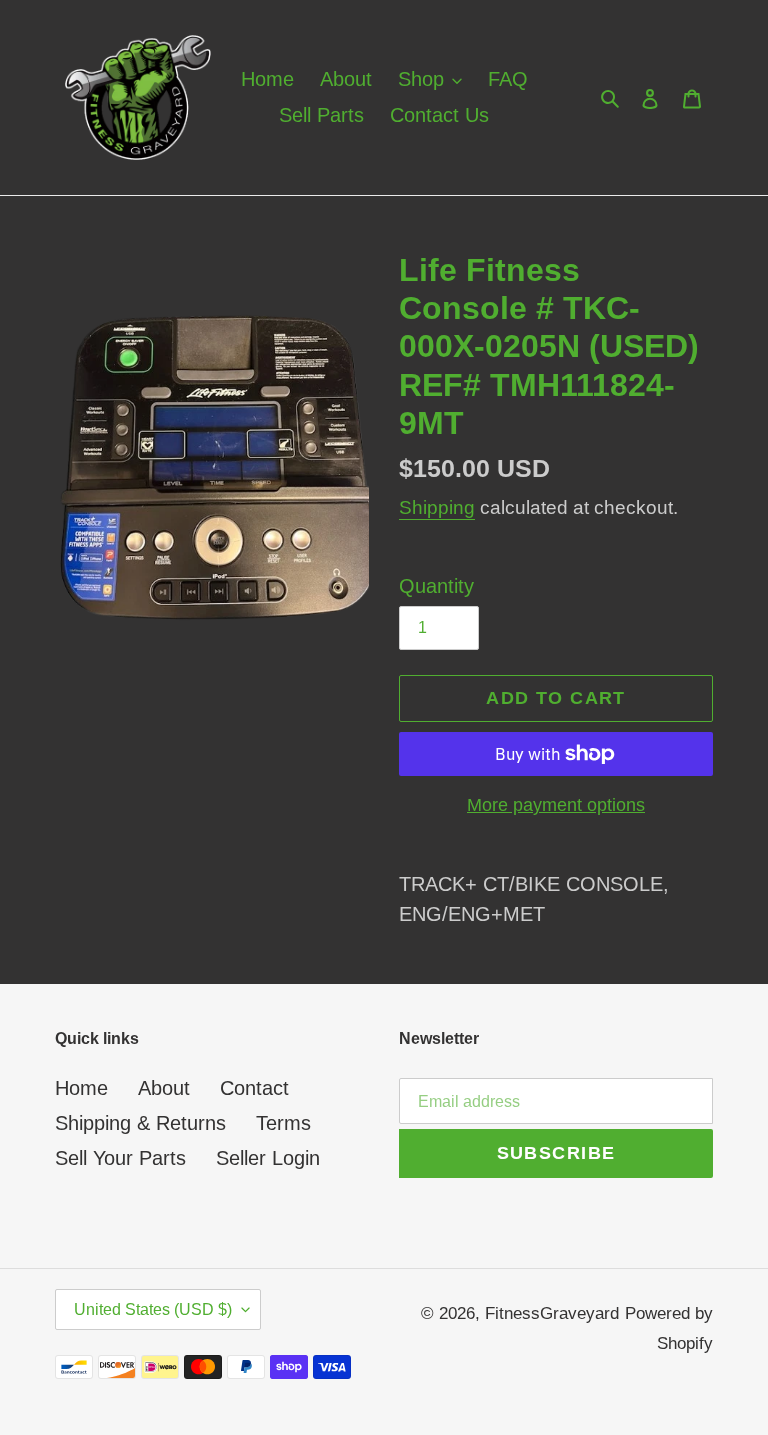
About (164, 1088)
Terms (283, 1123)
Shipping (437, 507)
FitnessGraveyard (552, 1313)
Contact (254, 1088)
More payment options (556, 805)
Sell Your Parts (120, 1158)
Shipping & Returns (140, 1123)
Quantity (436, 586)
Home (81, 1088)
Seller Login (268, 1158)
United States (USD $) (153, 1309)
